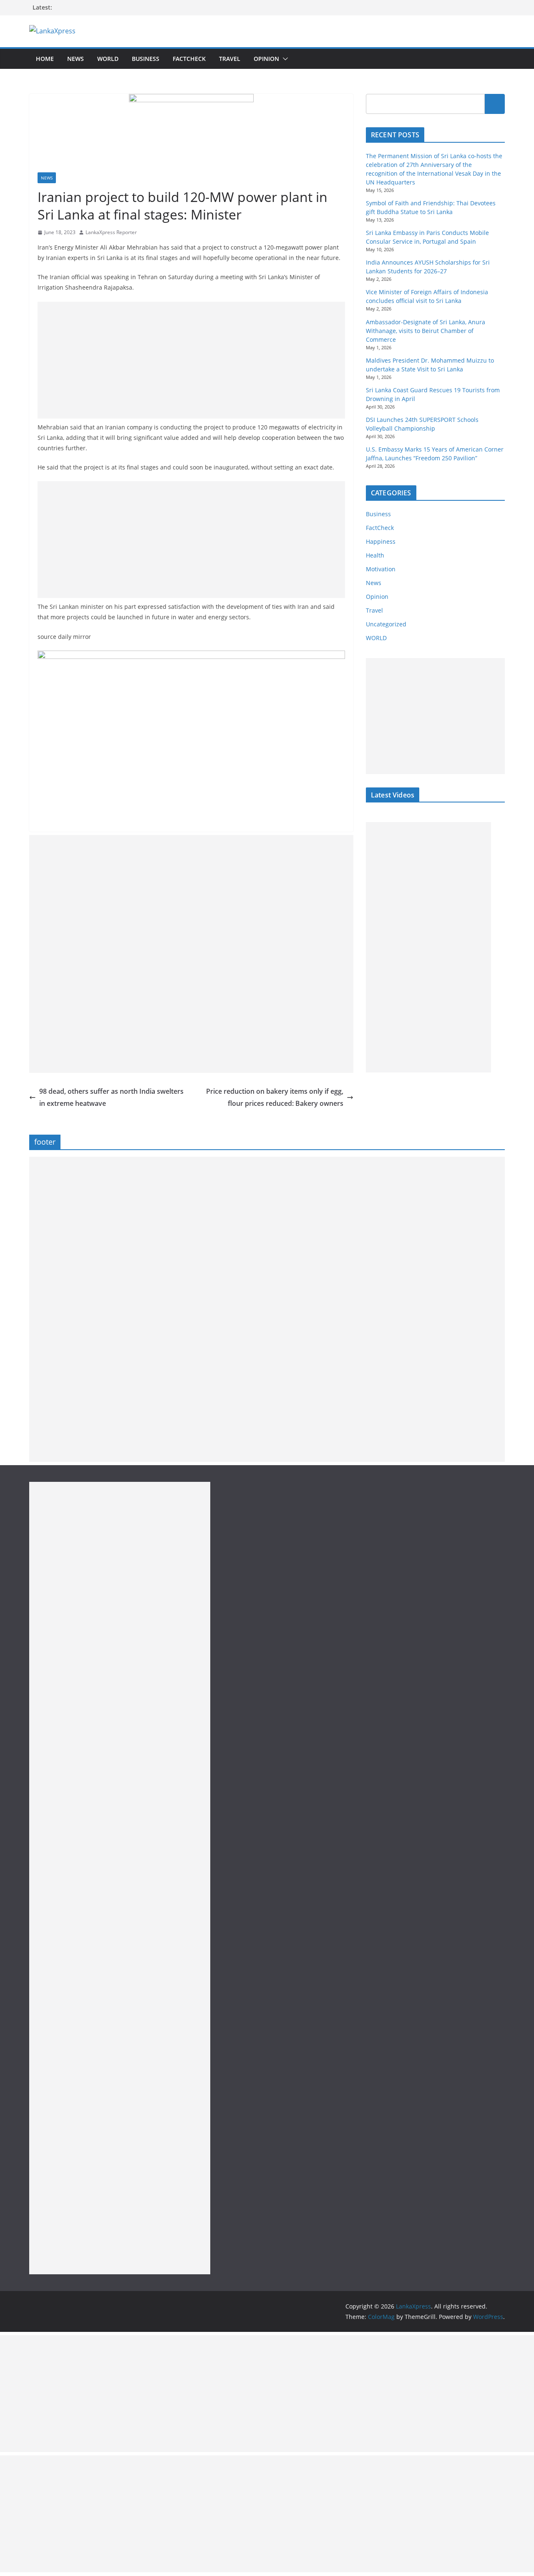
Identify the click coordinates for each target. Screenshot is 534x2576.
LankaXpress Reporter (111, 232)
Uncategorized (386, 624)
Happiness (381, 541)
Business (146, 59)
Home (45, 59)
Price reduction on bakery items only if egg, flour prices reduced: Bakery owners (275, 1097)
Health (375, 555)
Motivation (381, 569)
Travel (230, 59)
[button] (284, 59)
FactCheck (189, 59)
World (108, 59)
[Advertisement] (191, 360)
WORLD (376, 638)
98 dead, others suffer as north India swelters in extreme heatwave (111, 1097)
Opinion (266, 59)
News (76, 59)
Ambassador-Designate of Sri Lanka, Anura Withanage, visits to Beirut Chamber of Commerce (426, 331)
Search (495, 104)
